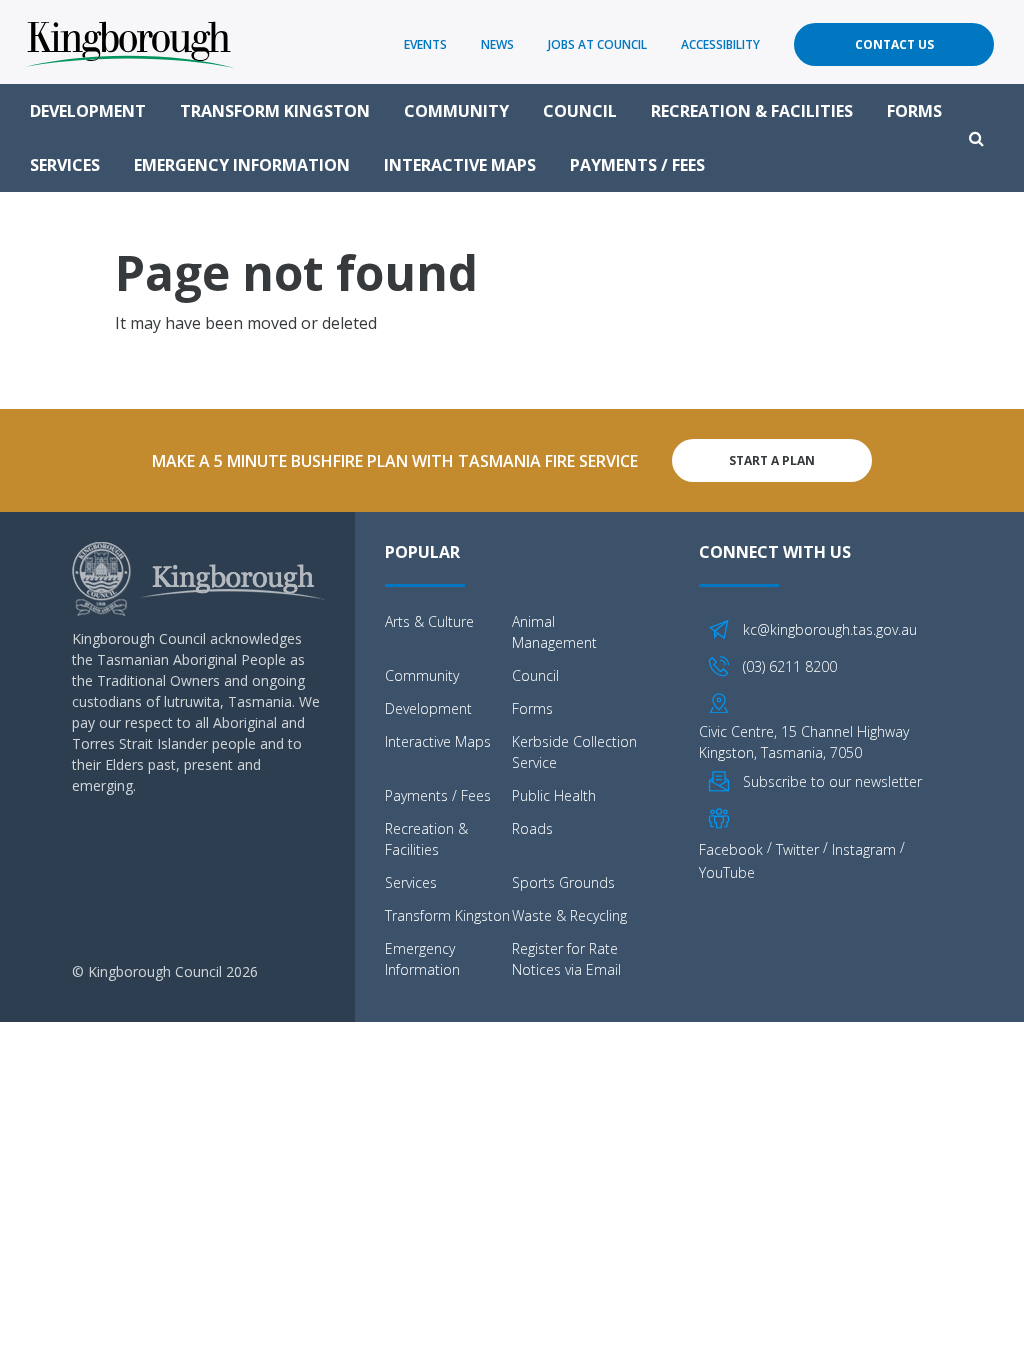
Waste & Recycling (569, 915)
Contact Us (894, 44)
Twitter (797, 849)
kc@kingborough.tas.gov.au (830, 629)
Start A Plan (772, 460)
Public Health (554, 795)
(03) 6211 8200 (790, 666)
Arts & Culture (429, 621)
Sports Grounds (563, 882)
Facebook (731, 849)
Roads (532, 828)
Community (456, 111)
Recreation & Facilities (752, 111)
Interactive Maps (460, 165)
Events (425, 44)
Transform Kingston (275, 111)
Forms (914, 111)
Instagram (864, 849)
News (497, 44)
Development (88, 111)
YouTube (727, 871)
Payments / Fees (637, 165)
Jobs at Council (597, 44)
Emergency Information (242, 165)
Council (580, 111)
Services (65, 165)
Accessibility (720, 44)
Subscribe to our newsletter (832, 781)
